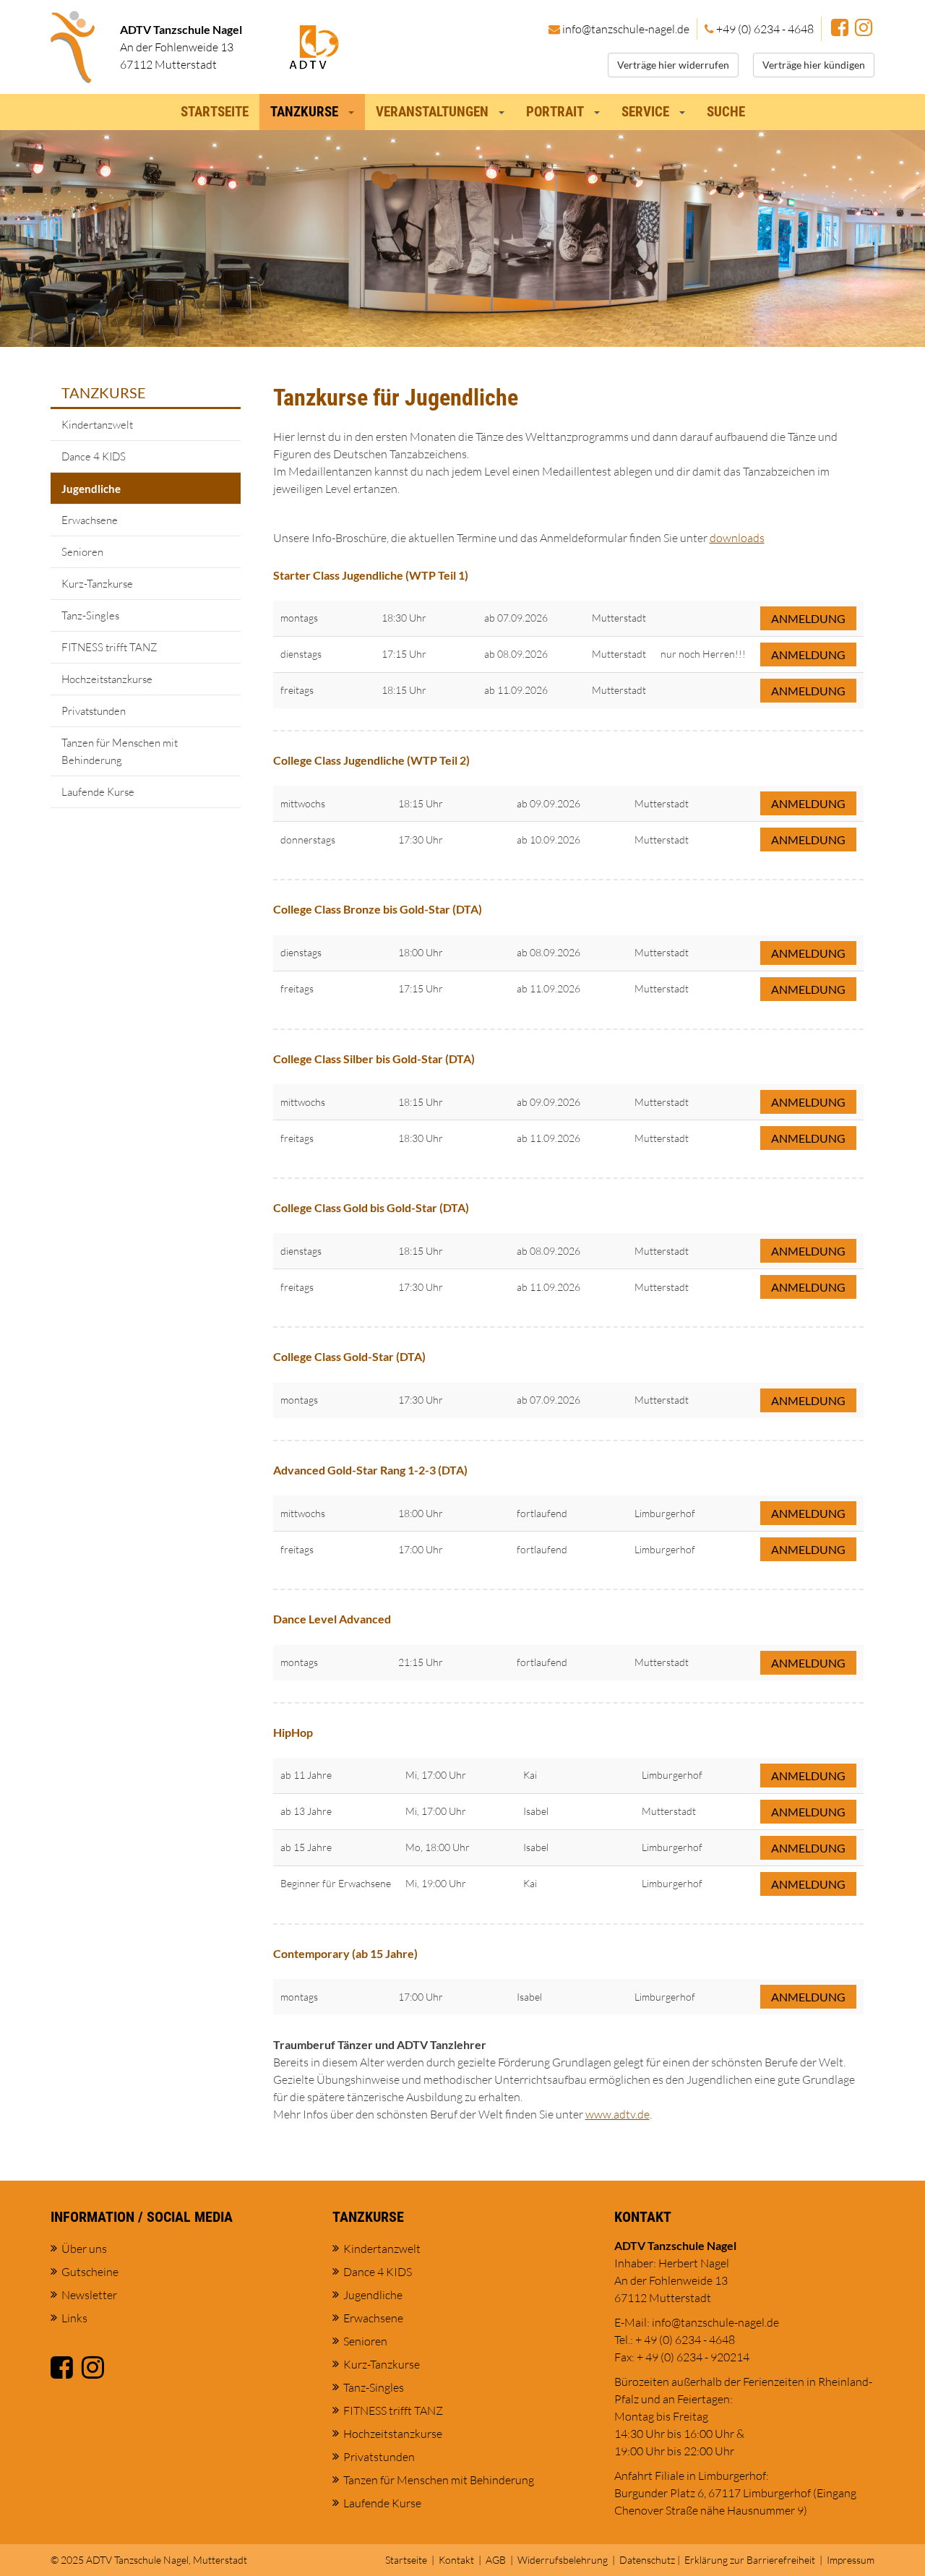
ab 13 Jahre (306, 1811)
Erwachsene (90, 520)
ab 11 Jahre (306, 1775)
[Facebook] (840, 29)
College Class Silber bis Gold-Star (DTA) (374, 1059)
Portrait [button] (555, 112)
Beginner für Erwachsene (336, 1883)
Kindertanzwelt (97, 425)
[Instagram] (864, 29)
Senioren (82, 552)
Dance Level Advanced (332, 1619)
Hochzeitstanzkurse (107, 679)
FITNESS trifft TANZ (109, 647)
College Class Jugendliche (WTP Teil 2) (371, 760)
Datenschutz (647, 2560)
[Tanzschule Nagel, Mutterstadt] (73, 47)
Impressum (851, 2560)
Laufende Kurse (98, 792)
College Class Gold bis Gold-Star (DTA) (371, 1207)
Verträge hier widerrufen (673, 65)
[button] (354, 108)
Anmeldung (808, 618)
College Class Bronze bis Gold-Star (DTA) (378, 909)
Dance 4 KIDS (94, 456)
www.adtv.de (618, 2114)
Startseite (215, 112)
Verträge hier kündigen (814, 65)
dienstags (301, 654)
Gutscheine (90, 2272)
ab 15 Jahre (306, 1847)
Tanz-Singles (90, 615)
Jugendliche (91, 489)
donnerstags (308, 840)
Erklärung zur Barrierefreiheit (750, 2560)
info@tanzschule (626, 29)
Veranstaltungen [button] (432, 112)
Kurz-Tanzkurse (97, 584)
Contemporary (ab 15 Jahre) (345, 1953)
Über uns (84, 2249)
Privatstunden (94, 711)
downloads (737, 538)
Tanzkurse (104, 392)
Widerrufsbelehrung (563, 2560)
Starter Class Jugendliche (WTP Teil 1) (371, 575)
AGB (496, 2560)
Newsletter (89, 2295)
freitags (297, 690)
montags (299, 618)
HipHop (293, 1732)
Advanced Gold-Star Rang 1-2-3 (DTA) (370, 1470)
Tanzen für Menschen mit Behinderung (120, 751)
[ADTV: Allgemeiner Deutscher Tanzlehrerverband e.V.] (314, 46)
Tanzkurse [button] (304, 112)
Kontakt (456, 2560)
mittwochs (303, 803)
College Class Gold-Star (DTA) (349, 1356)
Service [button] (645, 112)
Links (74, 2318)
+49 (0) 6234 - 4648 (765, 29)
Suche (726, 112)
